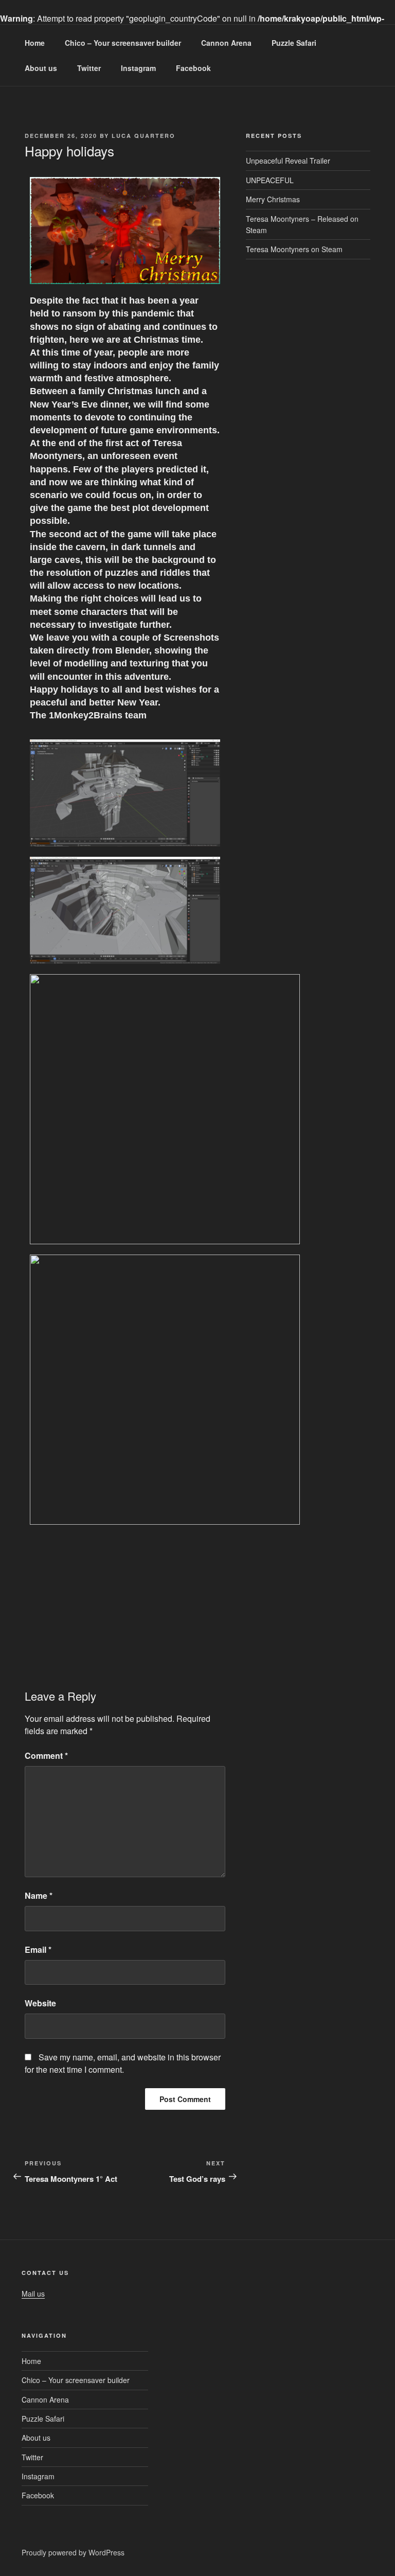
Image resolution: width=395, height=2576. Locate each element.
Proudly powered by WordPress (73, 2552)
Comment (46, 1755)
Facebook (193, 68)
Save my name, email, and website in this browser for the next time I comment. (123, 2063)
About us (41, 68)
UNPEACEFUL (270, 180)
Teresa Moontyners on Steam (294, 249)
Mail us (33, 2293)
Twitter (89, 68)
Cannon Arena (226, 43)
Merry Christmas (273, 199)
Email (38, 1949)
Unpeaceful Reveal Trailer (288, 161)
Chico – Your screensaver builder (123, 43)
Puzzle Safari (294, 43)
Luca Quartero (143, 136)
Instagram (138, 68)
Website (40, 2003)
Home (35, 43)
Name (39, 1895)
